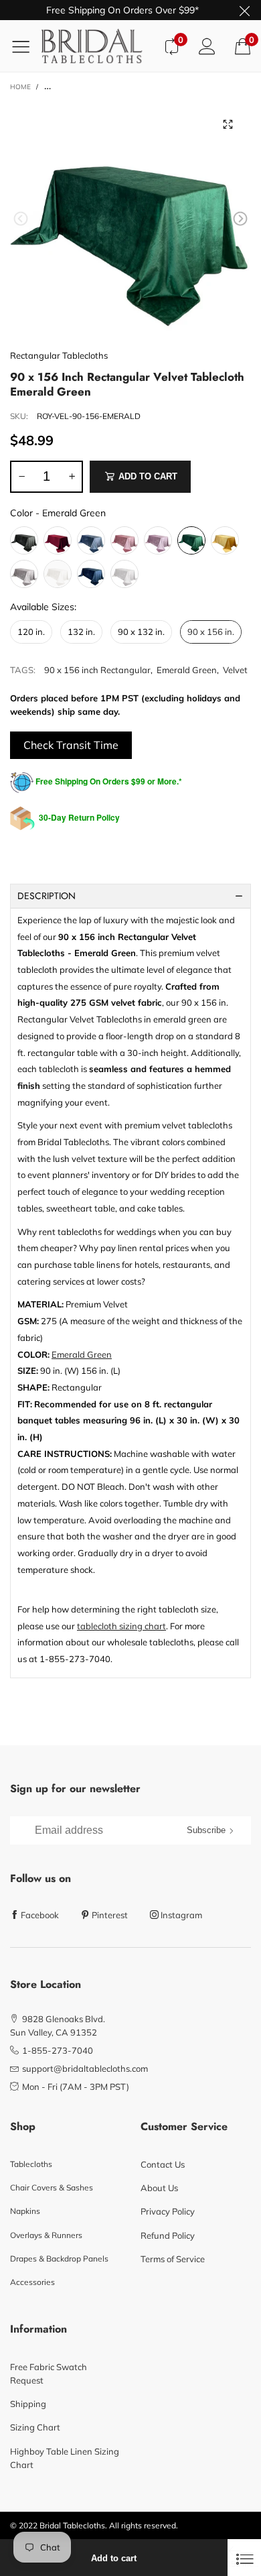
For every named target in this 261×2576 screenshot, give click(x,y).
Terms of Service (173, 2259)
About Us (159, 2188)
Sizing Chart (35, 2427)
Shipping (28, 2404)
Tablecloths (31, 2164)
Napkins (25, 2211)
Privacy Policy (168, 2211)
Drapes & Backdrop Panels (59, 2259)
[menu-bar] (26, 46)
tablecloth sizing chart (121, 1626)
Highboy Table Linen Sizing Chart (65, 2458)
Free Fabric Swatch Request (49, 2374)
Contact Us (163, 2164)
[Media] (228, 124)
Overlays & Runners (46, 2235)
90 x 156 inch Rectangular (97, 670)
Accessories (32, 2282)
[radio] (24, 540)
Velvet (235, 670)
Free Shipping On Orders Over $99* (122, 10)
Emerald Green (187, 670)
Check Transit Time (71, 745)
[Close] (244, 2558)
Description (47, 896)
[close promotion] (244, 10)
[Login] (207, 46)
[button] (21, 219)
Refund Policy (168, 2235)
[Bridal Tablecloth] (97, 46)
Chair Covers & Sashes (52, 2187)
